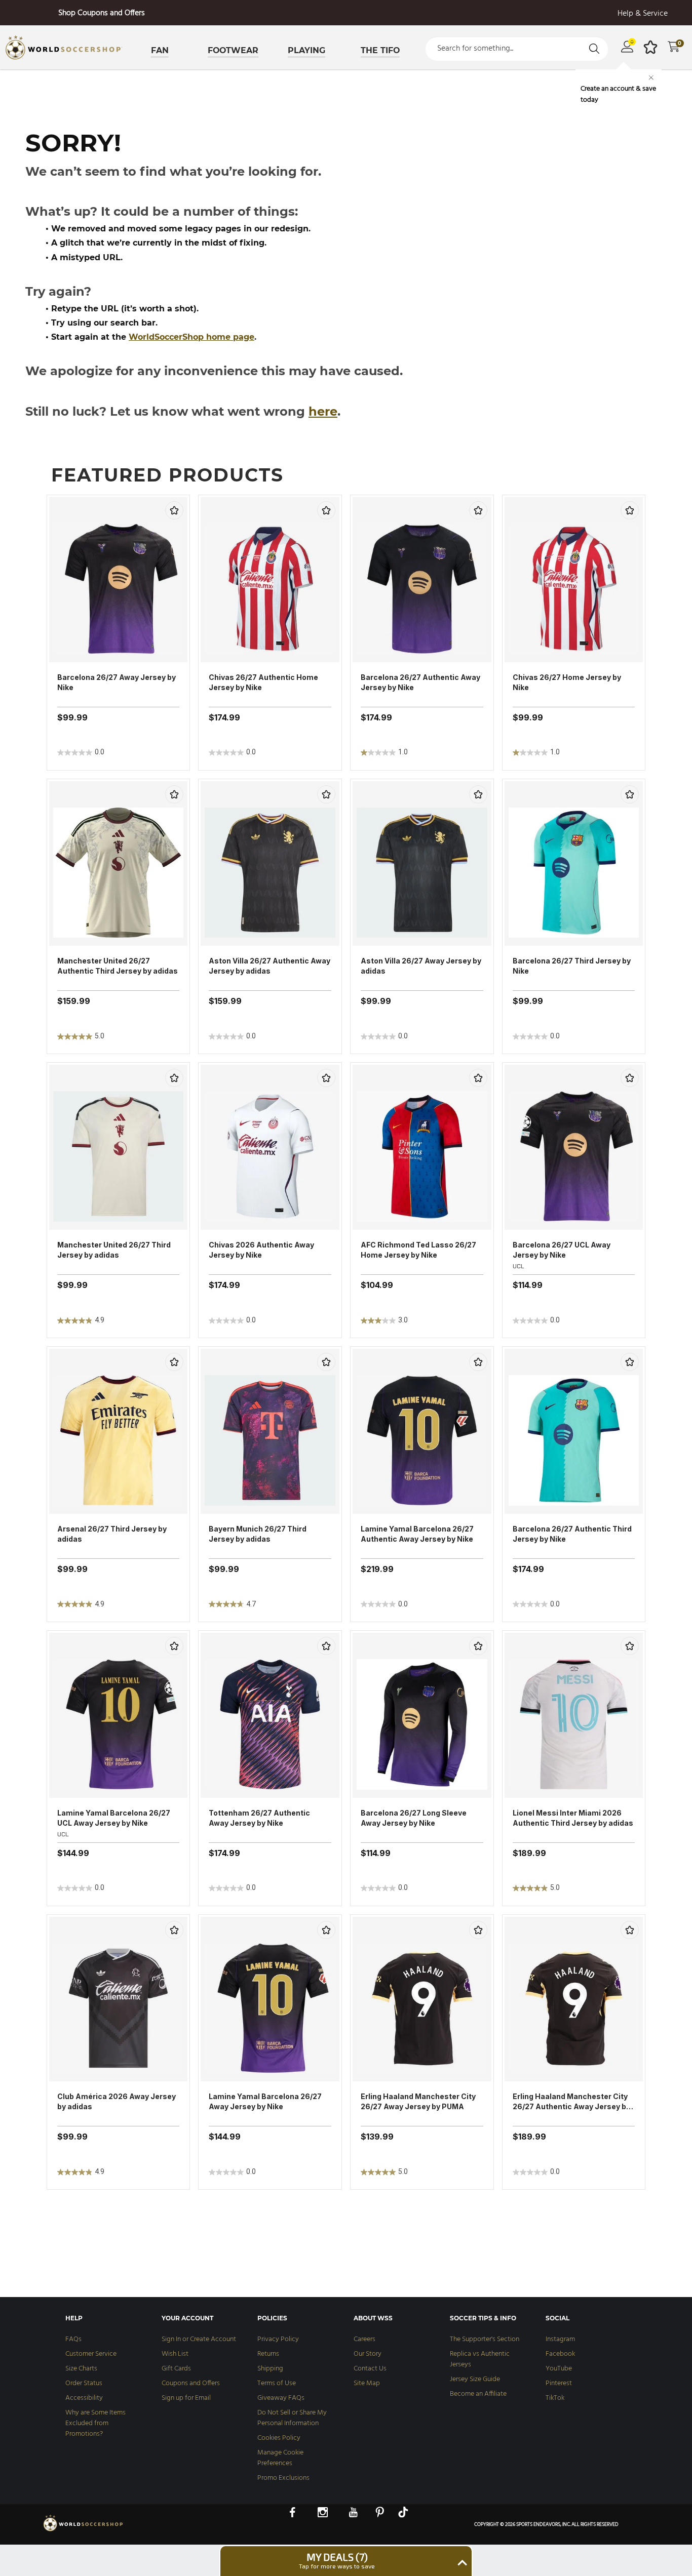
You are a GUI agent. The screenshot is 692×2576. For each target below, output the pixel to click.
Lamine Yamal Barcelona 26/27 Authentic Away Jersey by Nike (417, 1534)
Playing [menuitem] (306, 50)
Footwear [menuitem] (233, 50)
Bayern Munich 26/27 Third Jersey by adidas (258, 1534)
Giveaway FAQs (281, 2398)
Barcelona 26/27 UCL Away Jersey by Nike (562, 1250)
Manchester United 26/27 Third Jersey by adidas (114, 1250)
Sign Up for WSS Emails (101, 13)
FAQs (73, 2339)
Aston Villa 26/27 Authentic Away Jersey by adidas (270, 966)
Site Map (367, 2383)
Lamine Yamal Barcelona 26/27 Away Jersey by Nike (265, 2101)
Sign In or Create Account (199, 2339)
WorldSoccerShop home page (191, 337)
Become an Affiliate (478, 2394)
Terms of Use (277, 2383)
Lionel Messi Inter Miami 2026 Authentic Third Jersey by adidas (573, 1818)
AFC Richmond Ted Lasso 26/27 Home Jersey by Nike (418, 1250)
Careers (364, 2339)
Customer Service (91, 2354)
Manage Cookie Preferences (280, 2458)
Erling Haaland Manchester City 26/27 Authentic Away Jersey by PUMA (571, 2102)
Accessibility (84, 2398)
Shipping (270, 2369)
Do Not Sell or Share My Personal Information (292, 2418)
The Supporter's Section (485, 2339)
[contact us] (84, 2530)
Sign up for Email (186, 2398)
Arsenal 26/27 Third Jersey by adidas (112, 1534)
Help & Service (643, 14)
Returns (268, 2354)
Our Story (368, 2354)
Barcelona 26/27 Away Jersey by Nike (117, 682)
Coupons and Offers (191, 2383)
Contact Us (370, 2369)
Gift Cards (176, 2369)
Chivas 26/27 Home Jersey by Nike (567, 682)
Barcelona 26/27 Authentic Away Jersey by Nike (420, 682)
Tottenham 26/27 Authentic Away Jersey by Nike (259, 1818)
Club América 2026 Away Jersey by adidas (117, 2101)
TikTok (555, 2398)
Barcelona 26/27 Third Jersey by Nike (572, 966)
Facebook (560, 2354)
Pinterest (559, 2383)
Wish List (175, 2354)
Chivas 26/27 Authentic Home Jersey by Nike (263, 682)
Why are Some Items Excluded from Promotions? (95, 2423)
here (323, 411)
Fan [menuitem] (160, 50)
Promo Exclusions (283, 2478)
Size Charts (81, 2369)
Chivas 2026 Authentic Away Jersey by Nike (261, 1250)
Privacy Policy (278, 2339)
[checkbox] (174, 510)
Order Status (84, 2383)
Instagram (560, 2339)
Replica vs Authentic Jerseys (480, 2359)
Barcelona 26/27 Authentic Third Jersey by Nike (572, 1534)
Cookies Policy (279, 2438)
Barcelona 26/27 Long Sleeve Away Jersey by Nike (414, 1818)
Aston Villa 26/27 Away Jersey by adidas (421, 966)
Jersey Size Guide (475, 2379)
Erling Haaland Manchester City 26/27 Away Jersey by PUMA (418, 2101)
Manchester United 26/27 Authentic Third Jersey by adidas (118, 966)
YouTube (559, 2369)
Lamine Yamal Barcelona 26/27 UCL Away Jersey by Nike (114, 1818)
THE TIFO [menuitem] (380, 50)
